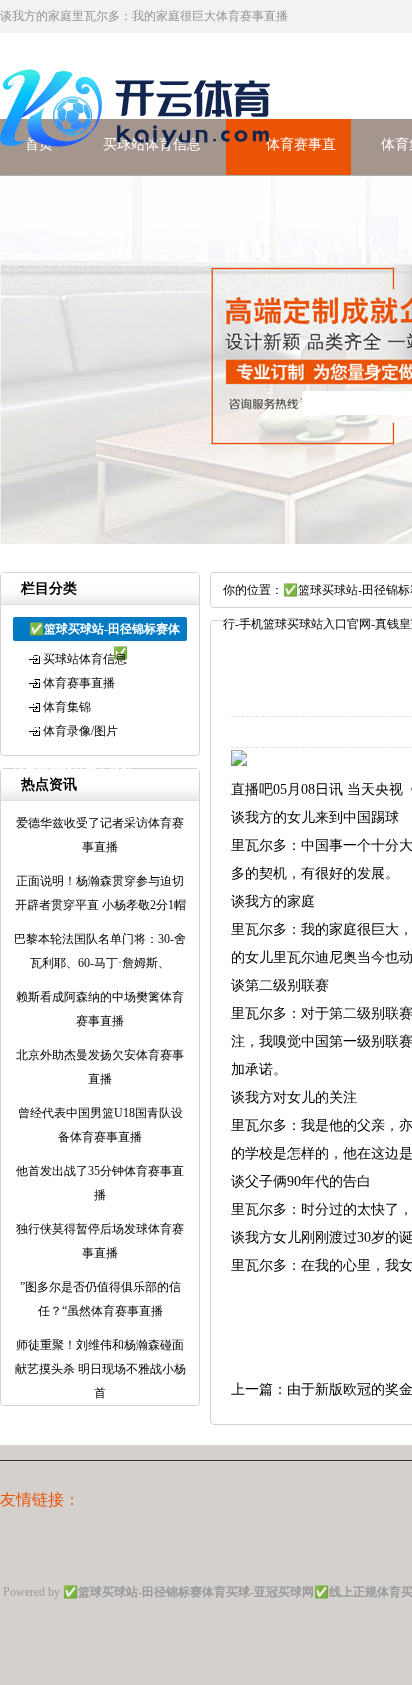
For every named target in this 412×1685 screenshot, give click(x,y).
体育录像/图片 (80, 731)
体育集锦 (67, 707)
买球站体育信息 (85, 659)
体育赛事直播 (79, 683)
